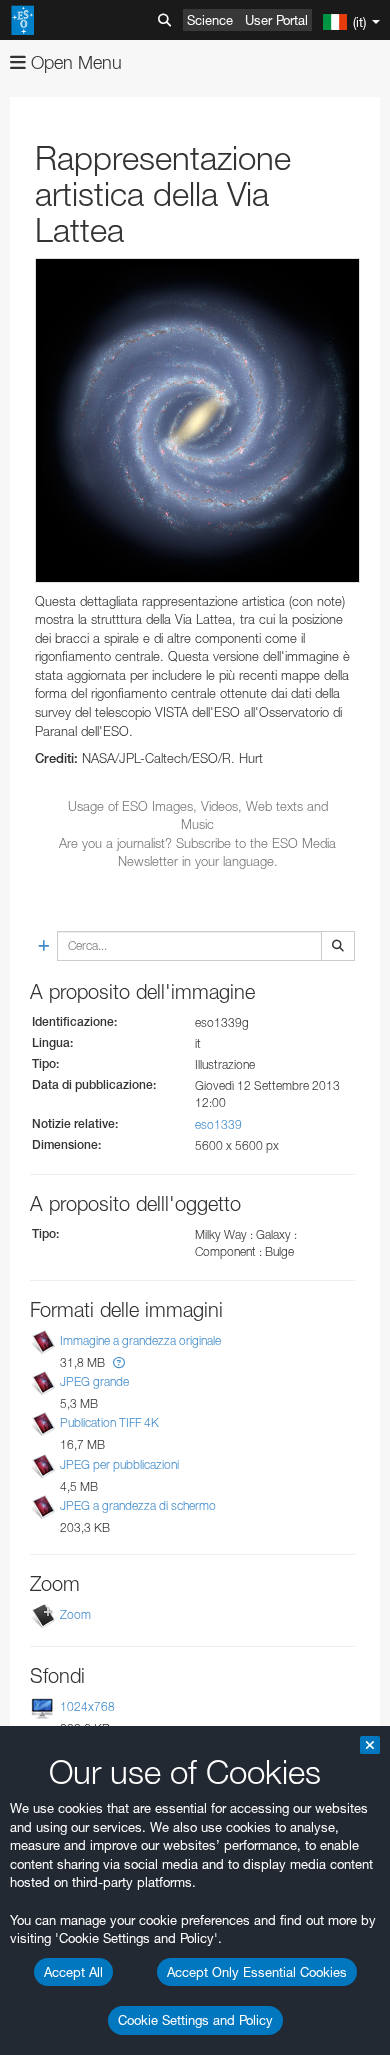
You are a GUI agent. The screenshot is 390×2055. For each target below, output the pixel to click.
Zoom (75, 1614)
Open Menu (74, 62)
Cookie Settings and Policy (195, 2020)
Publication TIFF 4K (109, 1423)
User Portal (276, 20)
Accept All (73, 1972)
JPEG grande (94, 1381)
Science (210, 20)
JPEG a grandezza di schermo (138, 1505)
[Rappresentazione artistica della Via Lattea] (197, 420)
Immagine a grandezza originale (140, 1340)
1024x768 (87, 1706)
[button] (119, 1362)
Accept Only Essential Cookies (257, 1972)
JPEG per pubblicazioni (119, 1464)
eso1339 (218, 1124)
